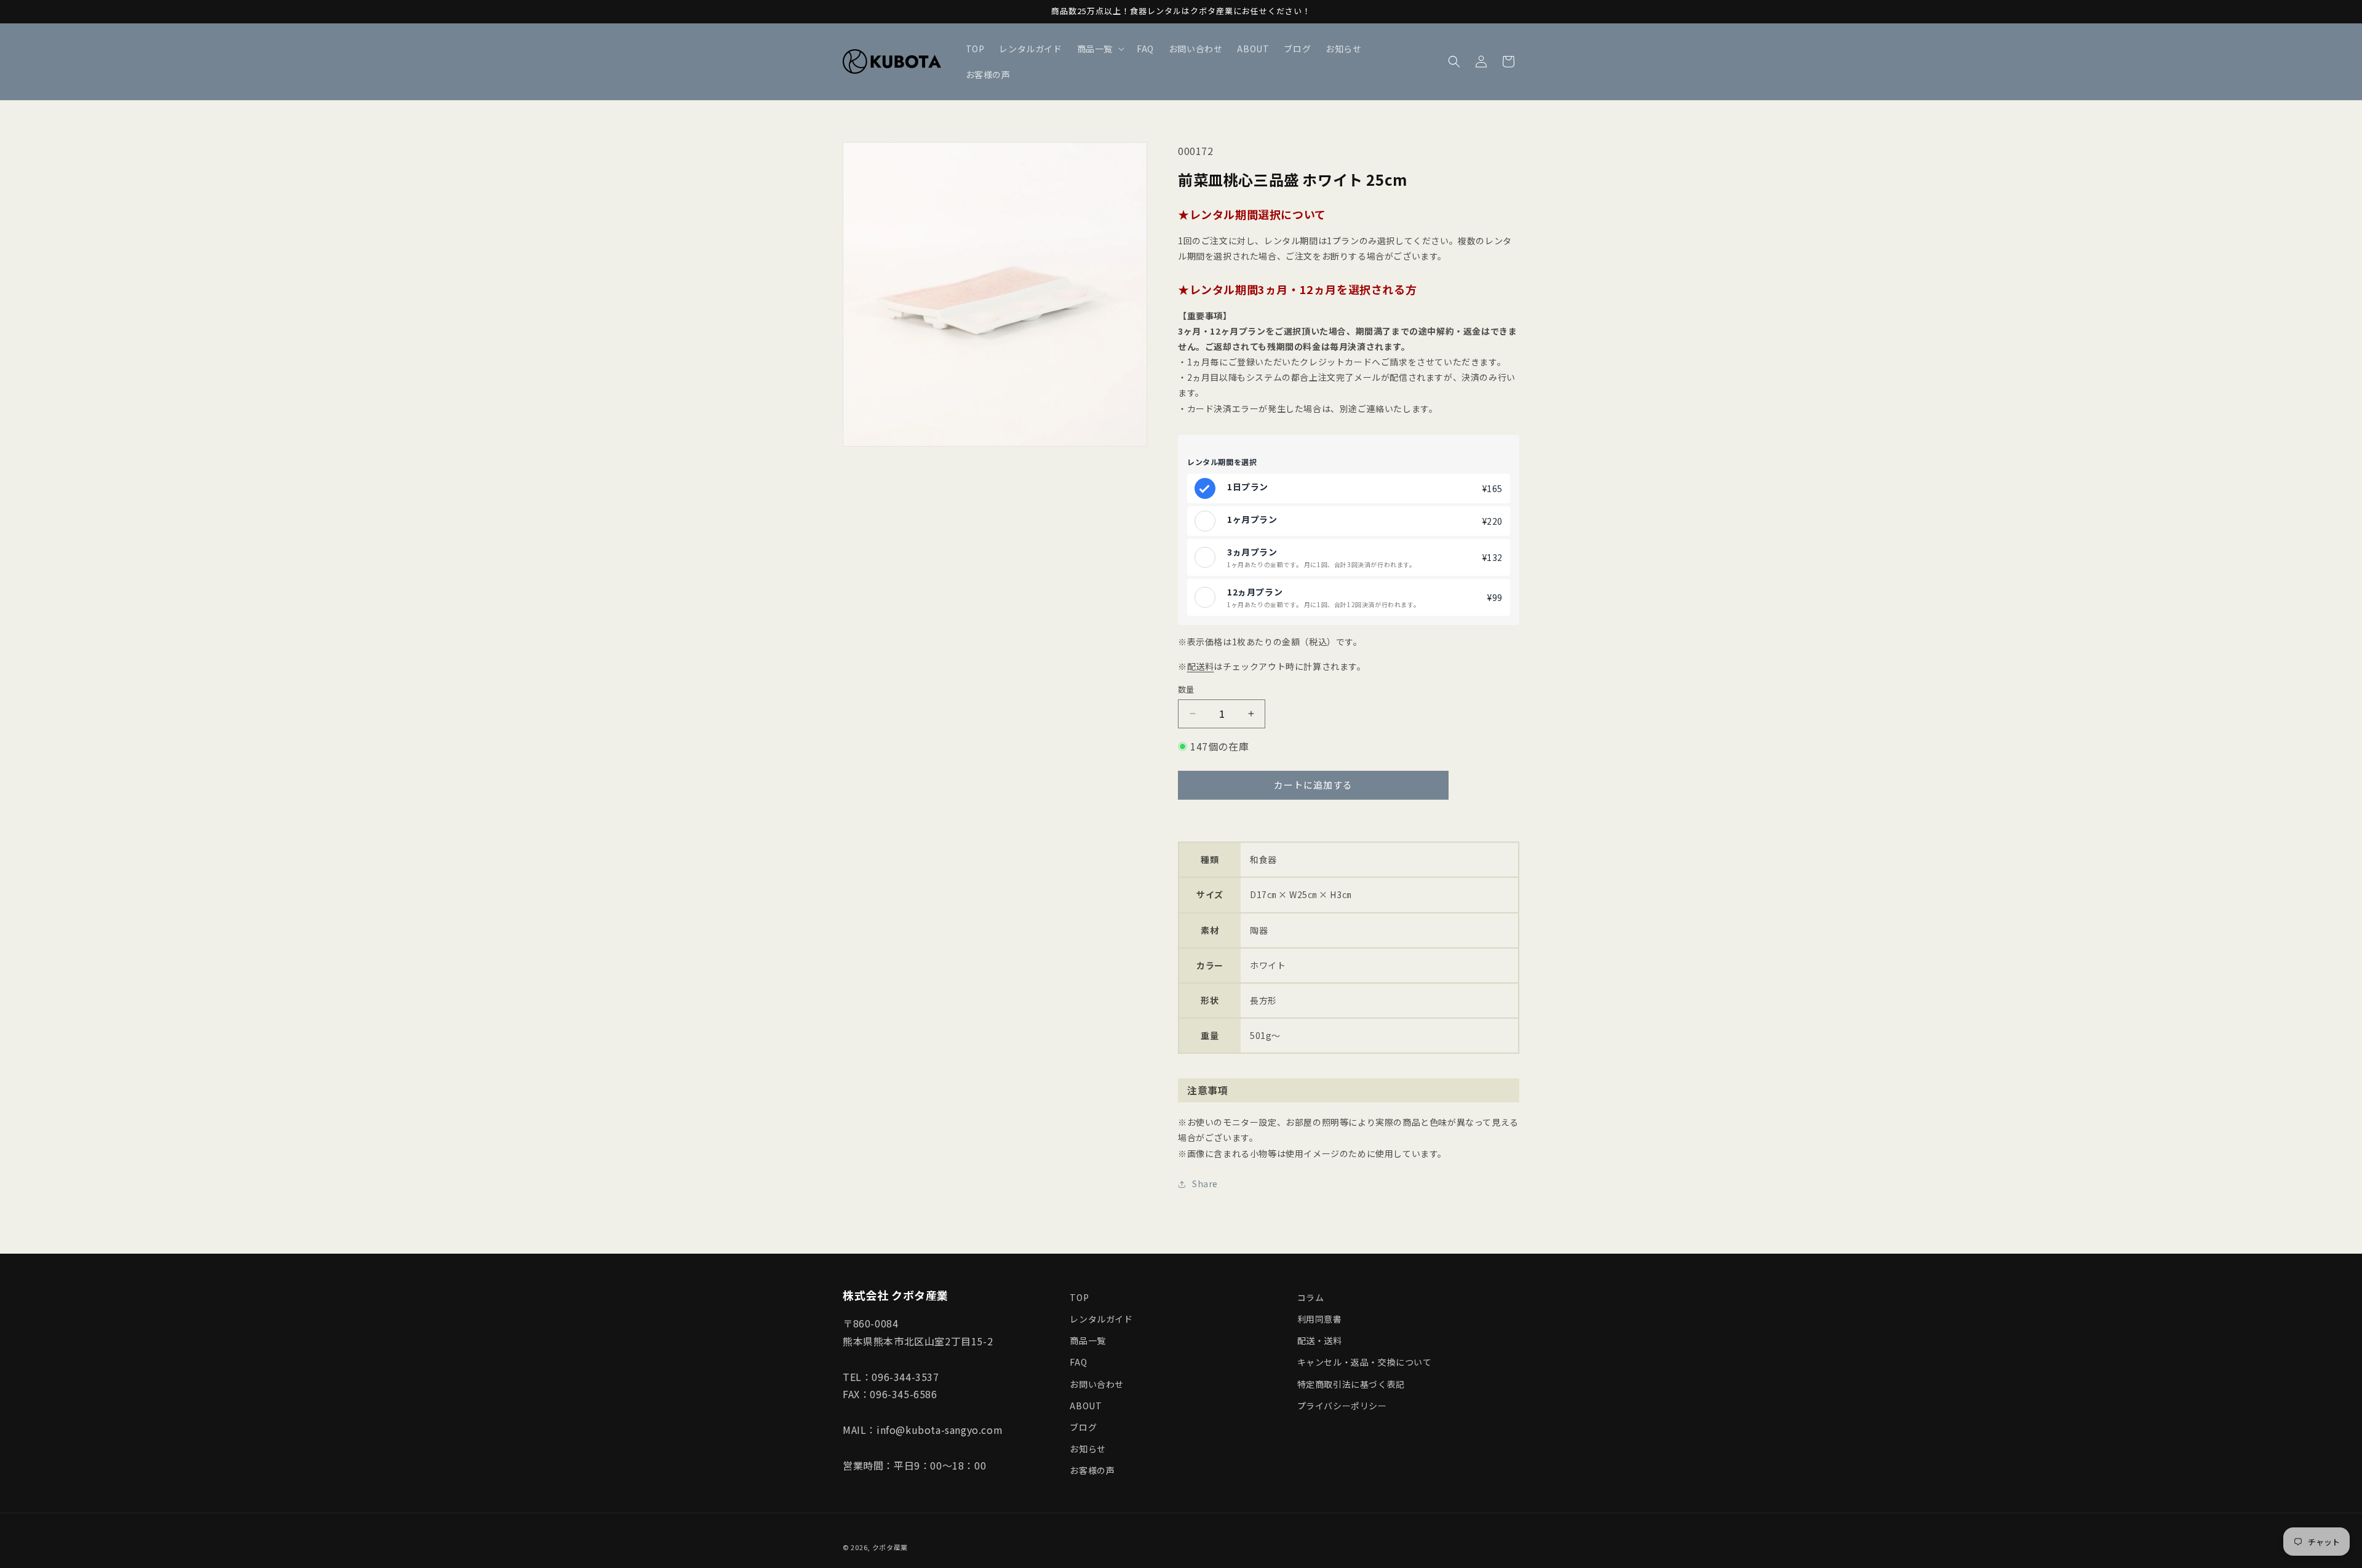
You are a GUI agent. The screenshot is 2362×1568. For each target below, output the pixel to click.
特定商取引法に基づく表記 (1351, 1384)
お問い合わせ (1097, 1384)
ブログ (1083, 1427)
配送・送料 (1320, 1340)
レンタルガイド (1101, 1319)
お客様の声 (1092, 1470)
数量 (1186, 689)
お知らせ (1088, 1449)
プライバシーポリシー (1342, 1406)
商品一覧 (1088, 1340)
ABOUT (1086, 1406)
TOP (1079, 1297)
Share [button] (1205, 1184)
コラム (1311, 1297)
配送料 (1201, 666)
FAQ (1078, 1362)
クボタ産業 (890, 1547)
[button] (1099, 49)
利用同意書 (1320, 1319)
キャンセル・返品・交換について (1365, 1362)
